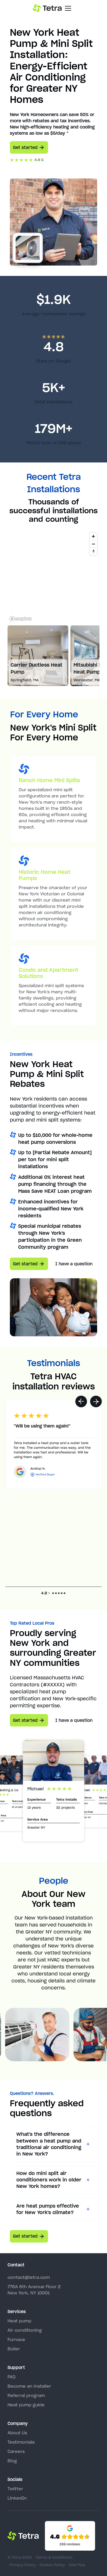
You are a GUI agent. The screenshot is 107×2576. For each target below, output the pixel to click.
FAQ (11, 2377)
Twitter (15, 2489)
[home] (47, 8)
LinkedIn (17, 2498)
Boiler (14, 2349)
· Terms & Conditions (53, 2557)
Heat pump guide (26, 2405)
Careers (16, 2451)
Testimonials (21, 2442)
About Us (17, 2433)
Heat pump (19, 2321)
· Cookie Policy (51, 2565)
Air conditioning (25, 2330)
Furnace (16, 2339)
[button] (81, 1401)
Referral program (26, 2395)
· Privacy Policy (22, 2565)
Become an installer (29, 2386)
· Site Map (76, 2565)
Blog (12, 2461)
